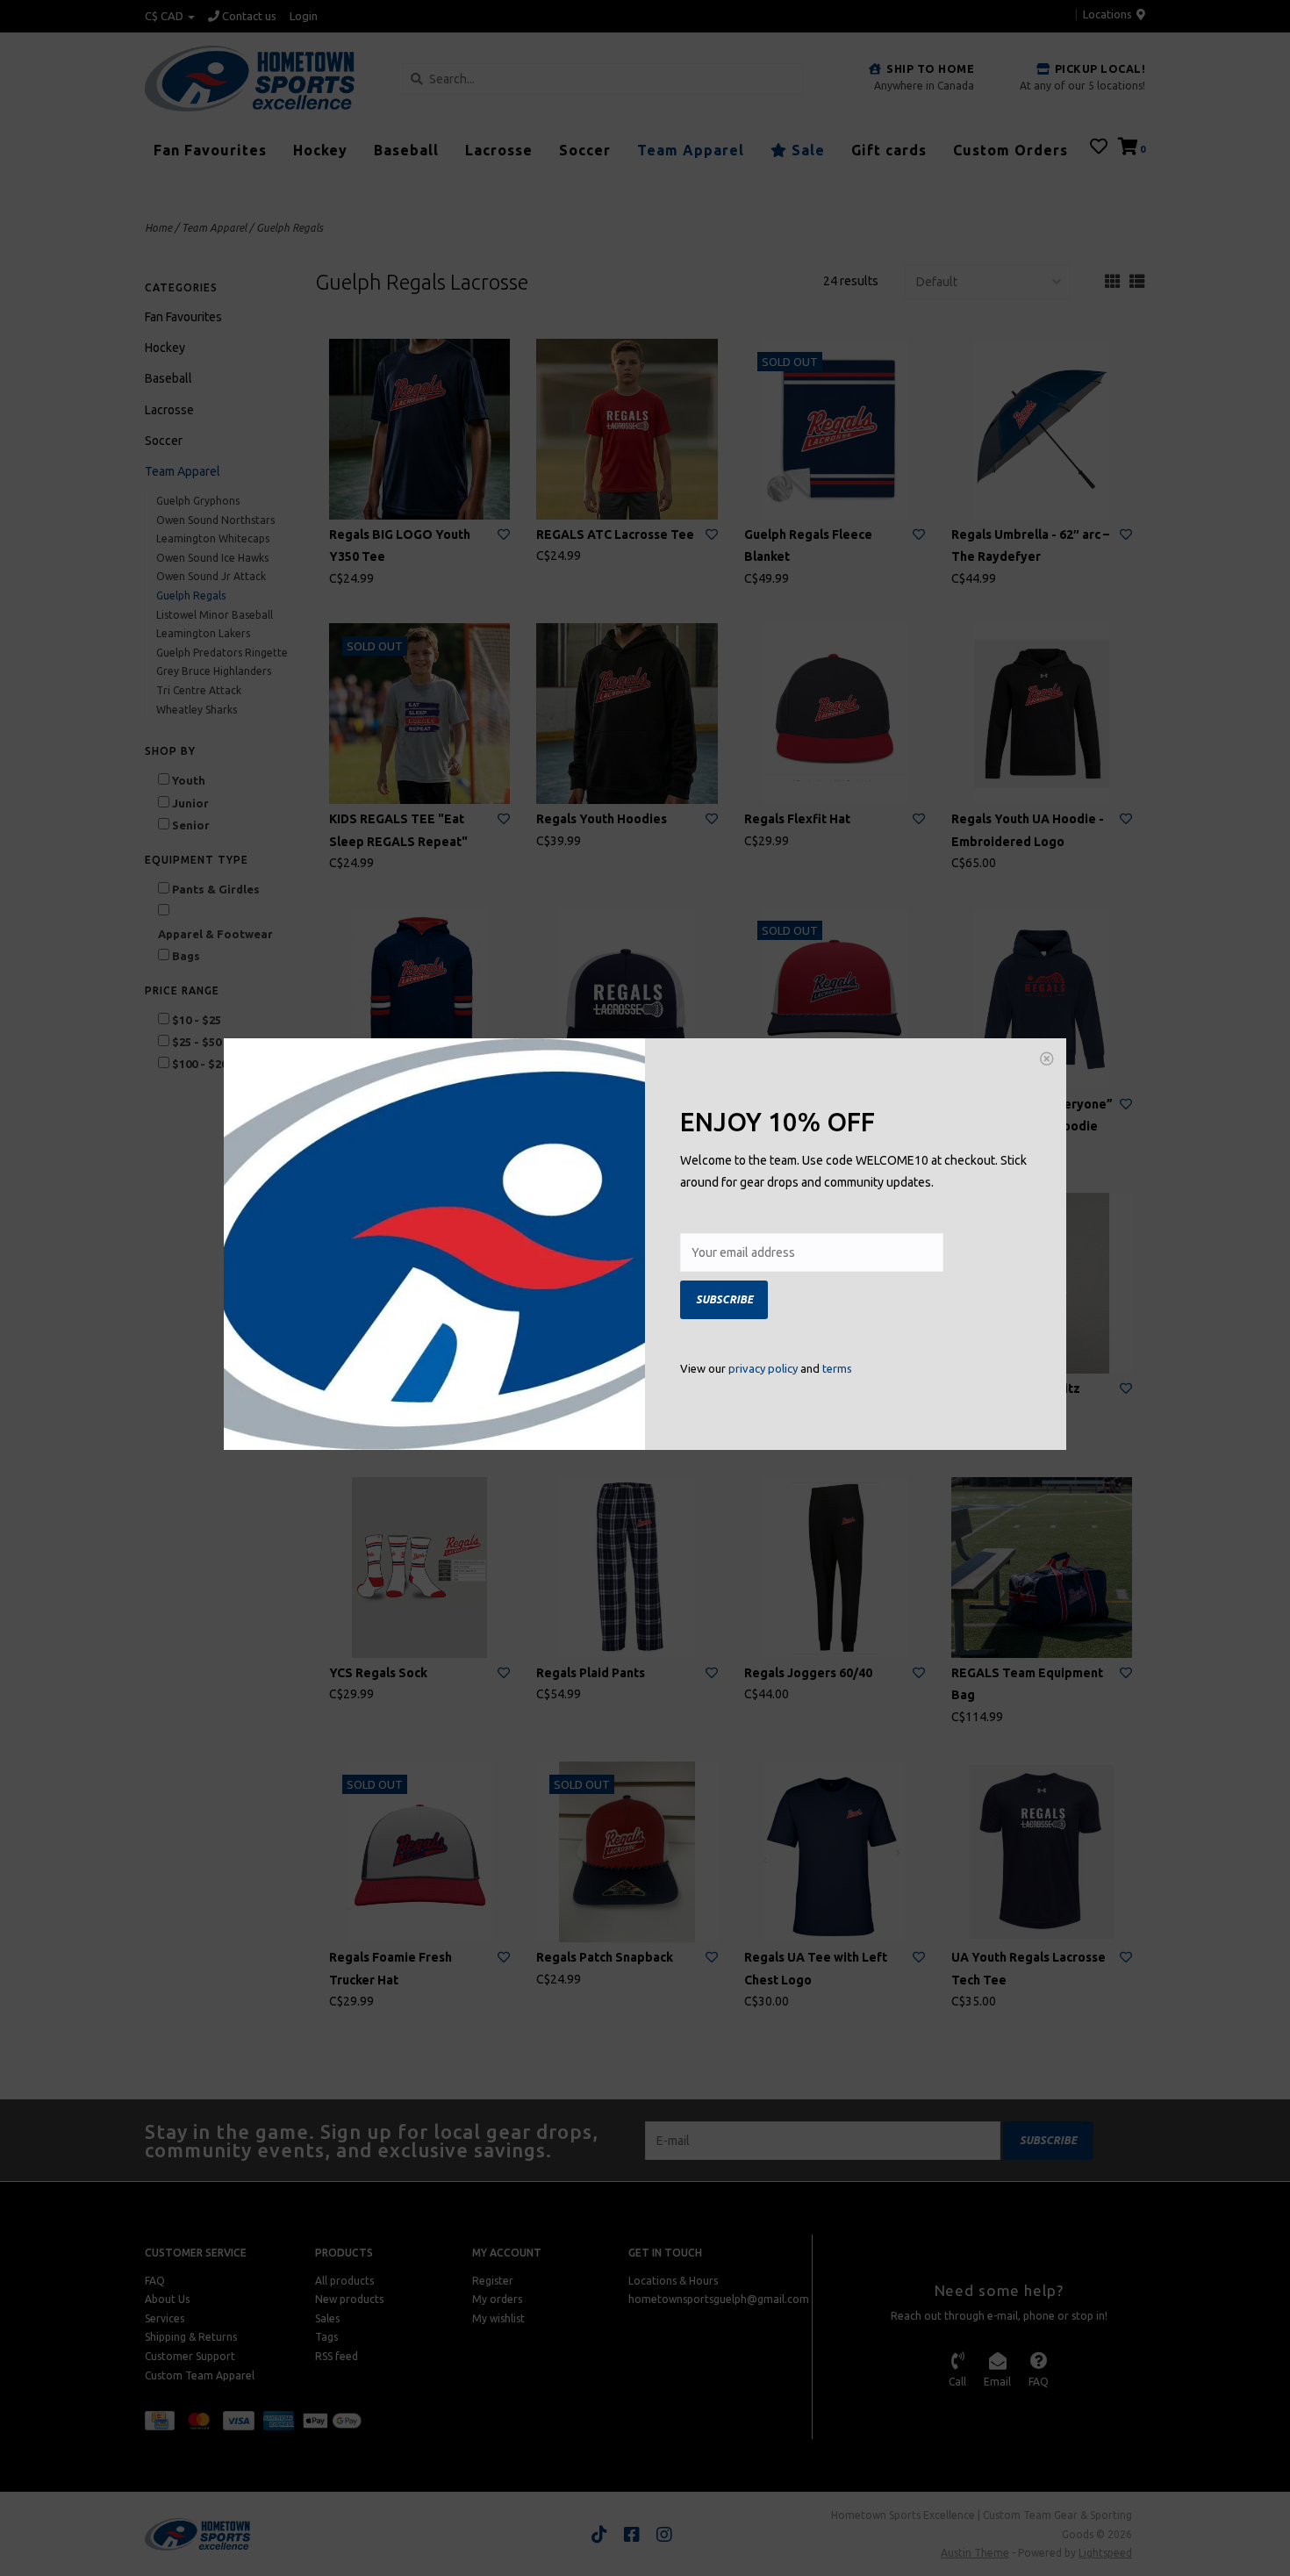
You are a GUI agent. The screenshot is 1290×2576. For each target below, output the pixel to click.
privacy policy (763, 1368)
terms (837, 1368)
